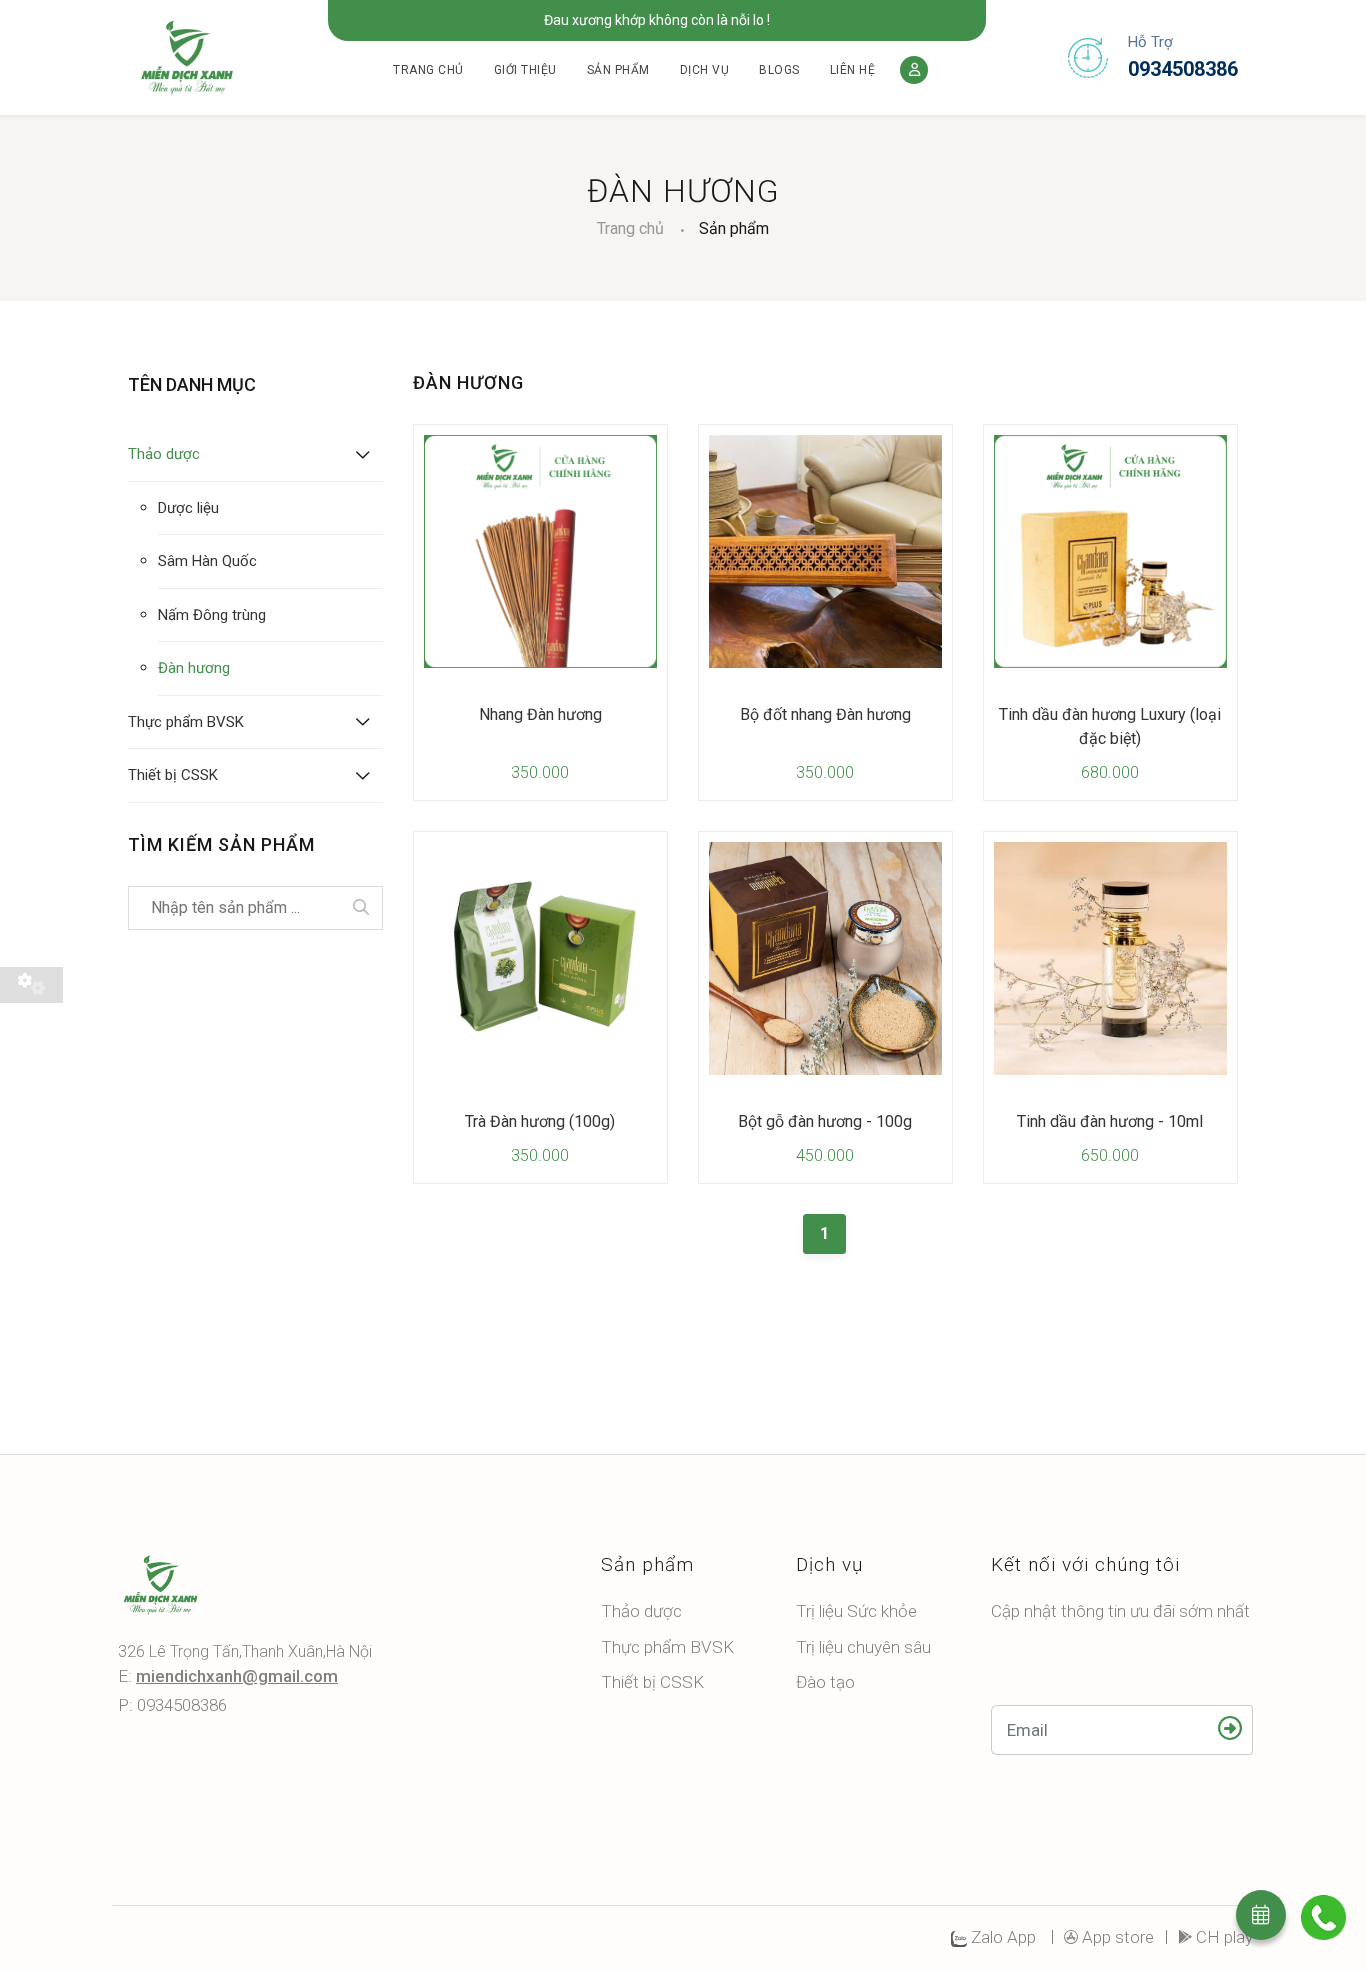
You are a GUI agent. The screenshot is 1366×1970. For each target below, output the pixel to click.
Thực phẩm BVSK (186, 722)
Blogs (779, 70)
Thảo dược (164, 454)
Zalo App (1001, 1937)
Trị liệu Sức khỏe (856, 1611)
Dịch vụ (705, 70)
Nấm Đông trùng (212, 615)
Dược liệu (188, 508)
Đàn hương (194, 668)
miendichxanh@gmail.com (237, 1676)
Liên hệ (853, 70)
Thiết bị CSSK (173, 775)
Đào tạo (825, 1682)
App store (1118, 1937)
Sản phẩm (618, 70)
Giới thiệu (525, 70)
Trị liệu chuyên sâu (863, 1647)
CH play (1224, 1937)
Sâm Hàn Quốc (207, 561)
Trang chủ (428, 70)
